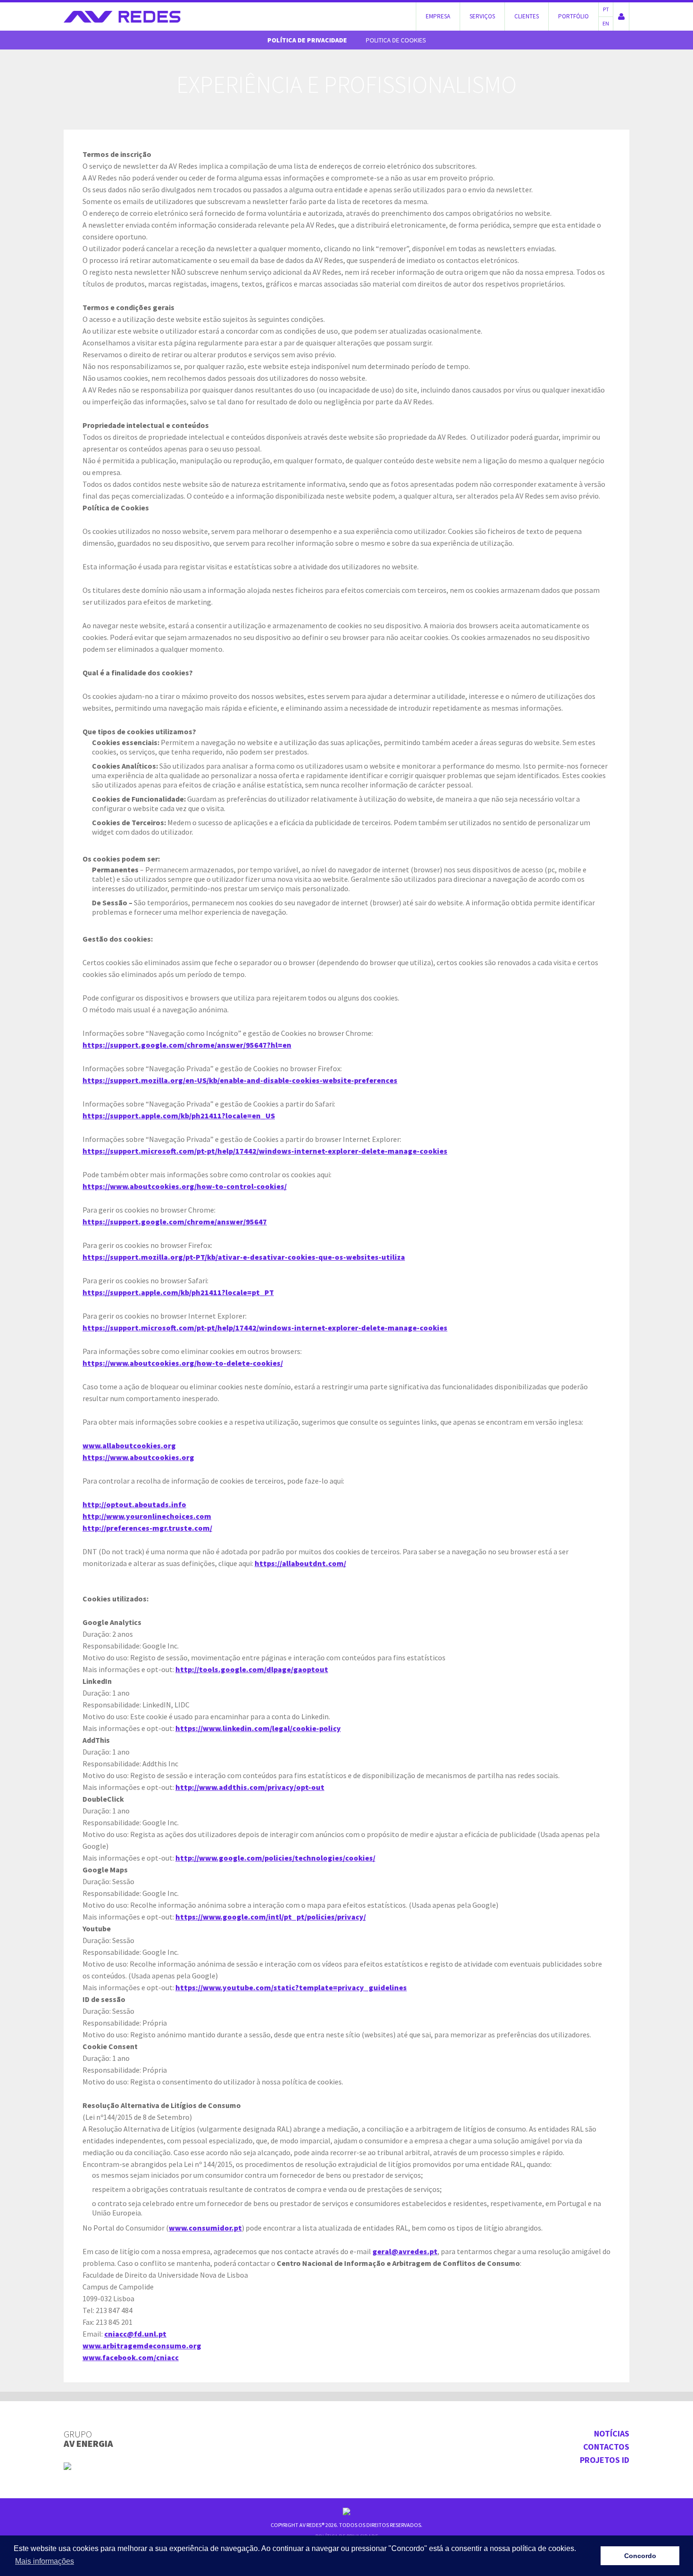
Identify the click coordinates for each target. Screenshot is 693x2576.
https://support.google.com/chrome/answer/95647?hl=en (187, 1045)
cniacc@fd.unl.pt (135, 2334)
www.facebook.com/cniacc (131, 2357)
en (606, 23)
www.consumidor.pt (205, 2228)
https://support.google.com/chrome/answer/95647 (175, 1222)
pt (606, 9)
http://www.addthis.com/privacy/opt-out (250, 1787)
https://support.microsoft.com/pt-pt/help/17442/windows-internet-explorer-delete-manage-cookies (265, 1151)
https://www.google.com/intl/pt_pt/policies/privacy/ (271, 1917)
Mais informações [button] (45, 2561)
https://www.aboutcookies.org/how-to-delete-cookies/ (183, 1363)
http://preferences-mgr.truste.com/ (147, 1528)
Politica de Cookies (396, 40)
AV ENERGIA (88, 2439)
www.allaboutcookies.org (129, 1445)
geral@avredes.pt (405, 2251)
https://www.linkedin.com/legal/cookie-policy (258, 1728)
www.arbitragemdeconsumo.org (142, 2346)
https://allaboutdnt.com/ (300, 1563)
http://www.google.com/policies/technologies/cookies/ (275, 1858)
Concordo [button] (640, 2556)
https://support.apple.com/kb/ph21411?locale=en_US (179, 1116)
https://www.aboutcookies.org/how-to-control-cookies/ (185, 1186)
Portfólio (573, 16)
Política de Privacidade (307, 40)
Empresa (438, 16)
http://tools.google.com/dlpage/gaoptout (252, 1669)
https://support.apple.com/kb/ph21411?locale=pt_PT (178, 1292)
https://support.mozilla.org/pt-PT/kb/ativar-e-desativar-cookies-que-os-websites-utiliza (244, 1257)
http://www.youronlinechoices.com (147, 1516)
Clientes (527, 16)
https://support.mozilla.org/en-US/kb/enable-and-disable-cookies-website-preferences (240, 1080)
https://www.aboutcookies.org (138, 1457)
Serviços (482, 16)
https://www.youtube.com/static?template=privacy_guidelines (291, 1987)
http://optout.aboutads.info (134, 1504)
